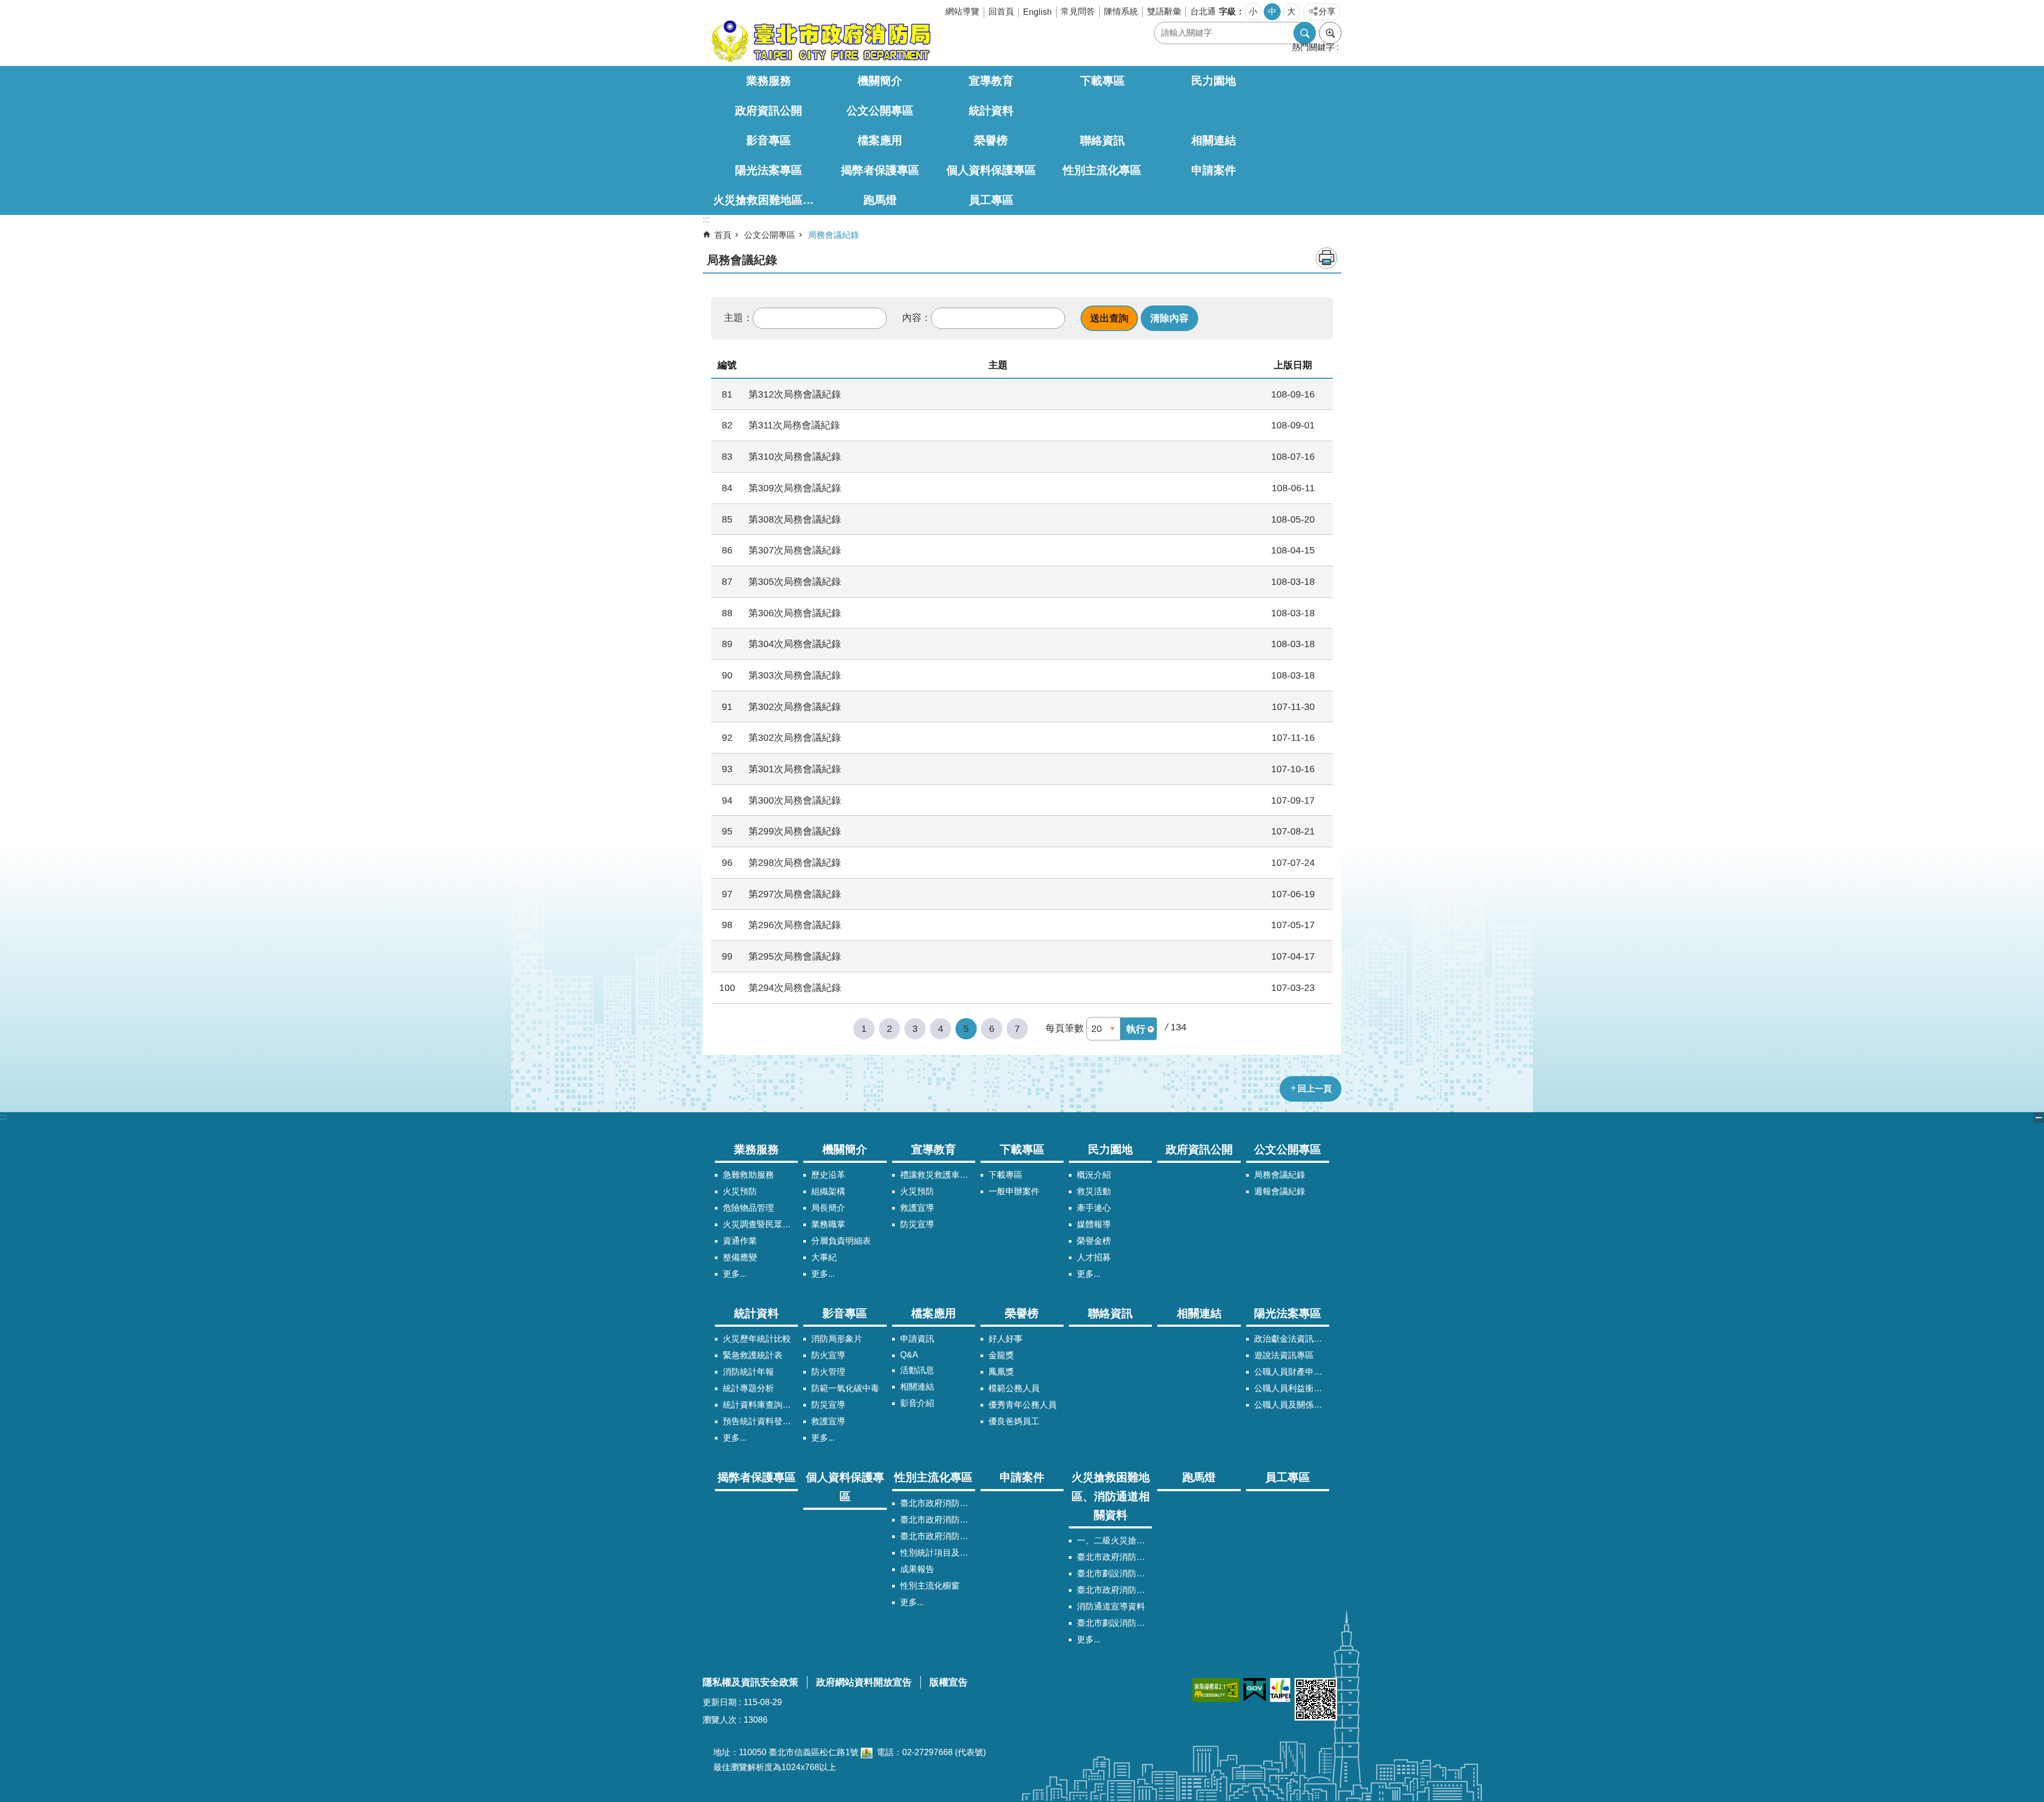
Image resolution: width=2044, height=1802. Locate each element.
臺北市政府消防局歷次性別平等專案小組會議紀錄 (938, 1536)
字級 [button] (1227, 11)
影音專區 (769, 140)
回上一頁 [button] (1315, 1089)
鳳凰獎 (1001, 1372)
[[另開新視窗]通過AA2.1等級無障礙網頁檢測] (1216, 1690)
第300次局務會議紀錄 (795, 800)
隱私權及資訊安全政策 (751, 1682)
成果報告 (917, 1569)
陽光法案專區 (769, 170)
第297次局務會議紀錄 (795, 894)
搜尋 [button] (1305, 33)
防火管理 (828, 1372)
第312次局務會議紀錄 (795, 394)
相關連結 (1214, 140)
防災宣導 (917, 1224)
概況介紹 (1094, 1175)
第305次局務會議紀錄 (795, 581)
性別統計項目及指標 (938, 1553)
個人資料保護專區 (991, 170)
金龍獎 (1001, 1355)
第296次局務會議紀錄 (795, 925)
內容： (917, 318)
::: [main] (706, 220)
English (1037, 12)
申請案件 (1214, 170)
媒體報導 (1094, 1224)
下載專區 (1102, 81)
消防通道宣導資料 (1111, 1606)
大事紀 (824, 1257)
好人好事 (1005, 1339)
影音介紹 (917, 1403)
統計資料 (991, 110)
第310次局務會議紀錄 (795, 456)
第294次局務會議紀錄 (795, 987)
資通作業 (740, 1241)
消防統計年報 (748, 1372)
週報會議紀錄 (1280, 1191)
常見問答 (1078, 11)
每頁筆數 (1065, 1028)
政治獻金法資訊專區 (1292, 1339)
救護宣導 (917, 1208)
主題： (738, 318)
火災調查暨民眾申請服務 (760, 1224)
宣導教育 (991, 81)
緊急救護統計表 (753, 1355)
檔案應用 (880, 140)
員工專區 (991, 200)
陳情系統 (1121, 11)
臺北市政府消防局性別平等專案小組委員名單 (938, 1520)
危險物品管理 (748, 1208)
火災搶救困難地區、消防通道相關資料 (769, 200)
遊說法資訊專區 (1284, 1355)
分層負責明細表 (841, 1241)
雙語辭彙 (1164, 11)
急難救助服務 (748, 1175)
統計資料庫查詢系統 (760, 1405)
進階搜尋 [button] (1330, 33)
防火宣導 (828, 1355)
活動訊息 (917, 1370)
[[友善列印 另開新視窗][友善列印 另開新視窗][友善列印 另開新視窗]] (867, 1752)
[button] (1109, 318)
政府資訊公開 (769, 110)
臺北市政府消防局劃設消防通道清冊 (1114, 1557)
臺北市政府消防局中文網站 (820, 42)
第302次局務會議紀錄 (795, 706)
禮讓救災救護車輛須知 (938, 1175)
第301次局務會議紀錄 (795, 769)
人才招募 (1094, 1257)
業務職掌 (828, 1224)
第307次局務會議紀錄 (795, 550)
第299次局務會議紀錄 (795, 831)
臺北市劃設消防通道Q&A (1114, 1573)
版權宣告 (949, 1682)
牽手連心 (1094, 1208)
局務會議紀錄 (834, 235)
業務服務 (769, 81)
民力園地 (1214, 81)
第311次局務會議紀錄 (794, 425)
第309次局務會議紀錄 (795, 488)
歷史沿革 (828, 1175)
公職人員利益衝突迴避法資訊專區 (1292, 1388)
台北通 (1203, 11)
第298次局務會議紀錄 (795, 862)
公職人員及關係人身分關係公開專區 (1292, 1405)
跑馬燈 (880, 200)
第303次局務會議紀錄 (795, 675)
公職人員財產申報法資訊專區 (1292, 1372)
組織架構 (828, 1191)
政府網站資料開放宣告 (864, 1682)
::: (3, 1117)
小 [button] (1253, 11)
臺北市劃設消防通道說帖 (1114, 1623)
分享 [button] (1327, 11)
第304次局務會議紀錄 (795, 644)
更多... (735, 1274)
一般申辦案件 (1014, 1191)
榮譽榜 (991, 140)
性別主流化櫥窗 (930, 1586)
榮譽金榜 (1094, 1241)
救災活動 (1094, 1191)
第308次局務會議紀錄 (795, 519)
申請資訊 (917, 1339)
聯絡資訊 (1102, 140)
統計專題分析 (748, 1388)
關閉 (2039, 1118)
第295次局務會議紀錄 (795, 956)
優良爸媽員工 (1014, 1421)
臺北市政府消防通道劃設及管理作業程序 (1114, 1590)
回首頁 (1001, 11)
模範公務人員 (1014, 1388)
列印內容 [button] (1326, 258)
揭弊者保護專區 (880, 170)
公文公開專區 (880, 110)
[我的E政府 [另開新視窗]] (1255, 1690)
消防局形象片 (837, 1339)
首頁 (723, 235)
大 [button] (1291, 11)
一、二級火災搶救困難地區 (1114, 1540)
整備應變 (740, 1257)
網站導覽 (962, 11)
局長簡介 (828, 1208)
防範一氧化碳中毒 (845, 1388)
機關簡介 (880, 81)
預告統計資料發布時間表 (760, 1421)
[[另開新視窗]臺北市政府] (1280, 1690)
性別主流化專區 (1102, 170)
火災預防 (740, 1191)
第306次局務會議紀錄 (795, 613)
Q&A (909, 1355)
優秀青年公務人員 (1023, 1405)
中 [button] (1272, 11)
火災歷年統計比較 (757, 1339)
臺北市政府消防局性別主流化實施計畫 (938, 1503)
